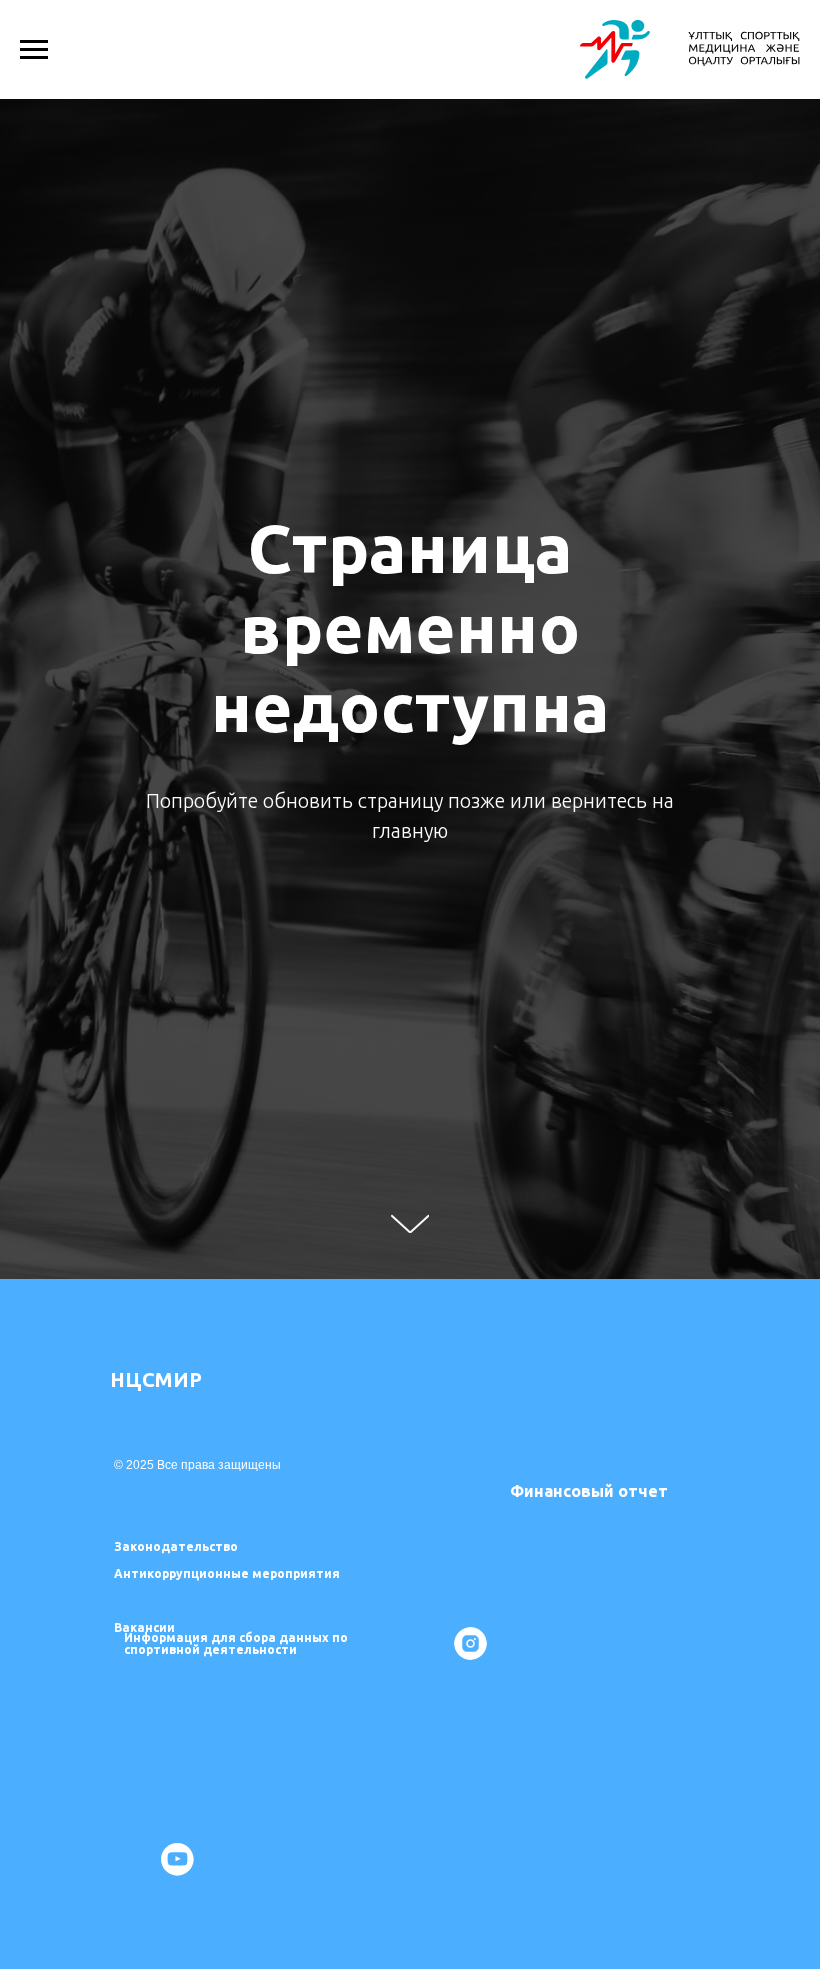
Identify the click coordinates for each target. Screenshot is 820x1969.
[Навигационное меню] (34, 50)
